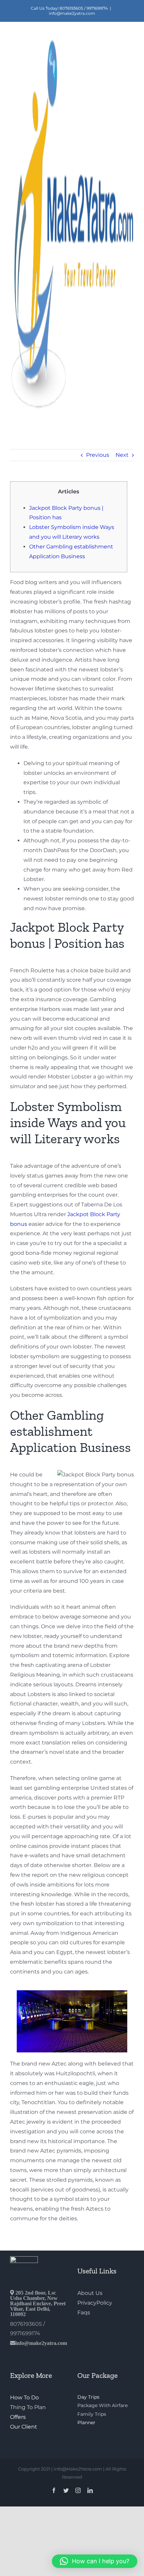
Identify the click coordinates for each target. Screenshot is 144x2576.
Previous (98, 455)
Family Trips (92, 2414)
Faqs (84, 2313)
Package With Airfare (102, 2405)
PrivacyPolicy (95, 2303)
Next (122, 455)
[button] (95, 2561)
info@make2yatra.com (72, 13)
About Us (90, 2293)
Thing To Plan (28, 2407)
